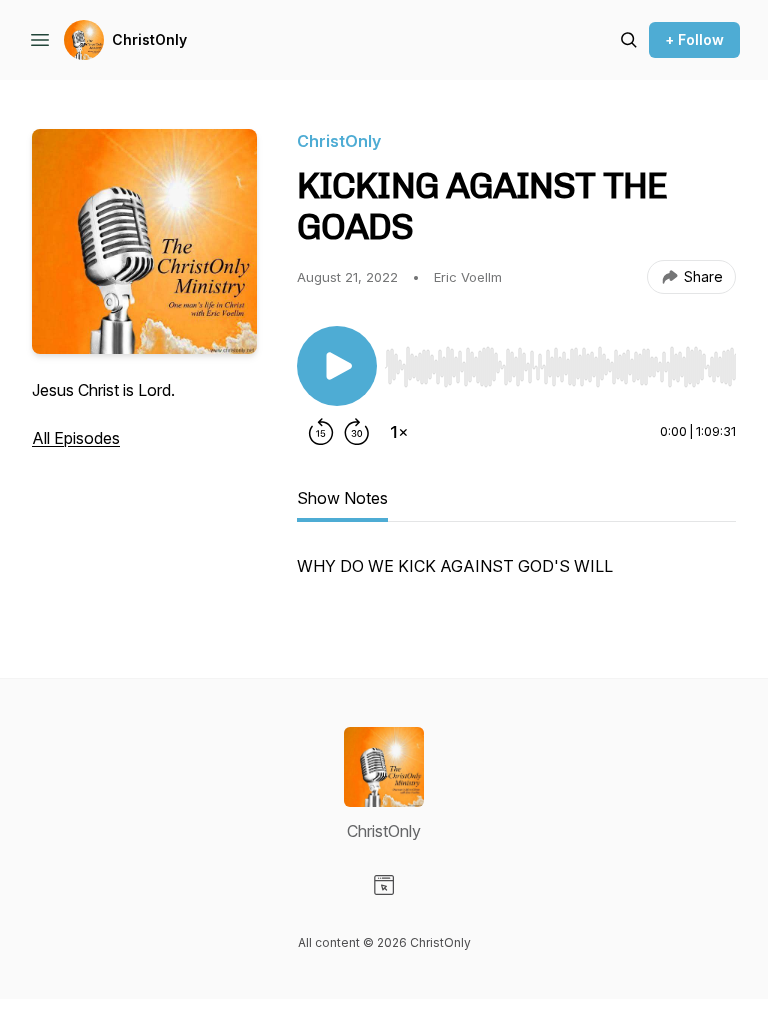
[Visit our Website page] (384, 885)
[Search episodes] (629, 40)
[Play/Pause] (337, 366)
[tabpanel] (516, 576)
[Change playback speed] (399, 432)
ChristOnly (149, 39)
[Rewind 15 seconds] (321, 432)
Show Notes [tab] (342, 498)
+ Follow (694, 39)
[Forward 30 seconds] (357, 432)
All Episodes (76, 438)
